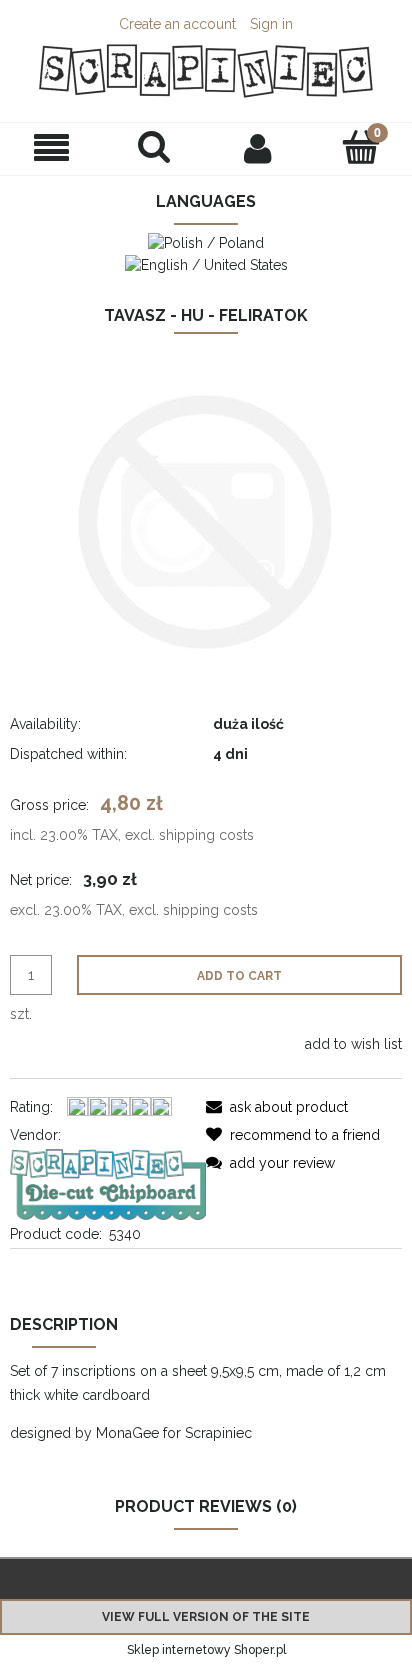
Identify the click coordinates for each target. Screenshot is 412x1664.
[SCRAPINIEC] (108, 1183)
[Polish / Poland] (206, 242)
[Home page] (206, 71)
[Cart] (360, 147)
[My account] (257, 148)
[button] (51, 148)
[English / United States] (206, 263)
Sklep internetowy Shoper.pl (206, 1650)
